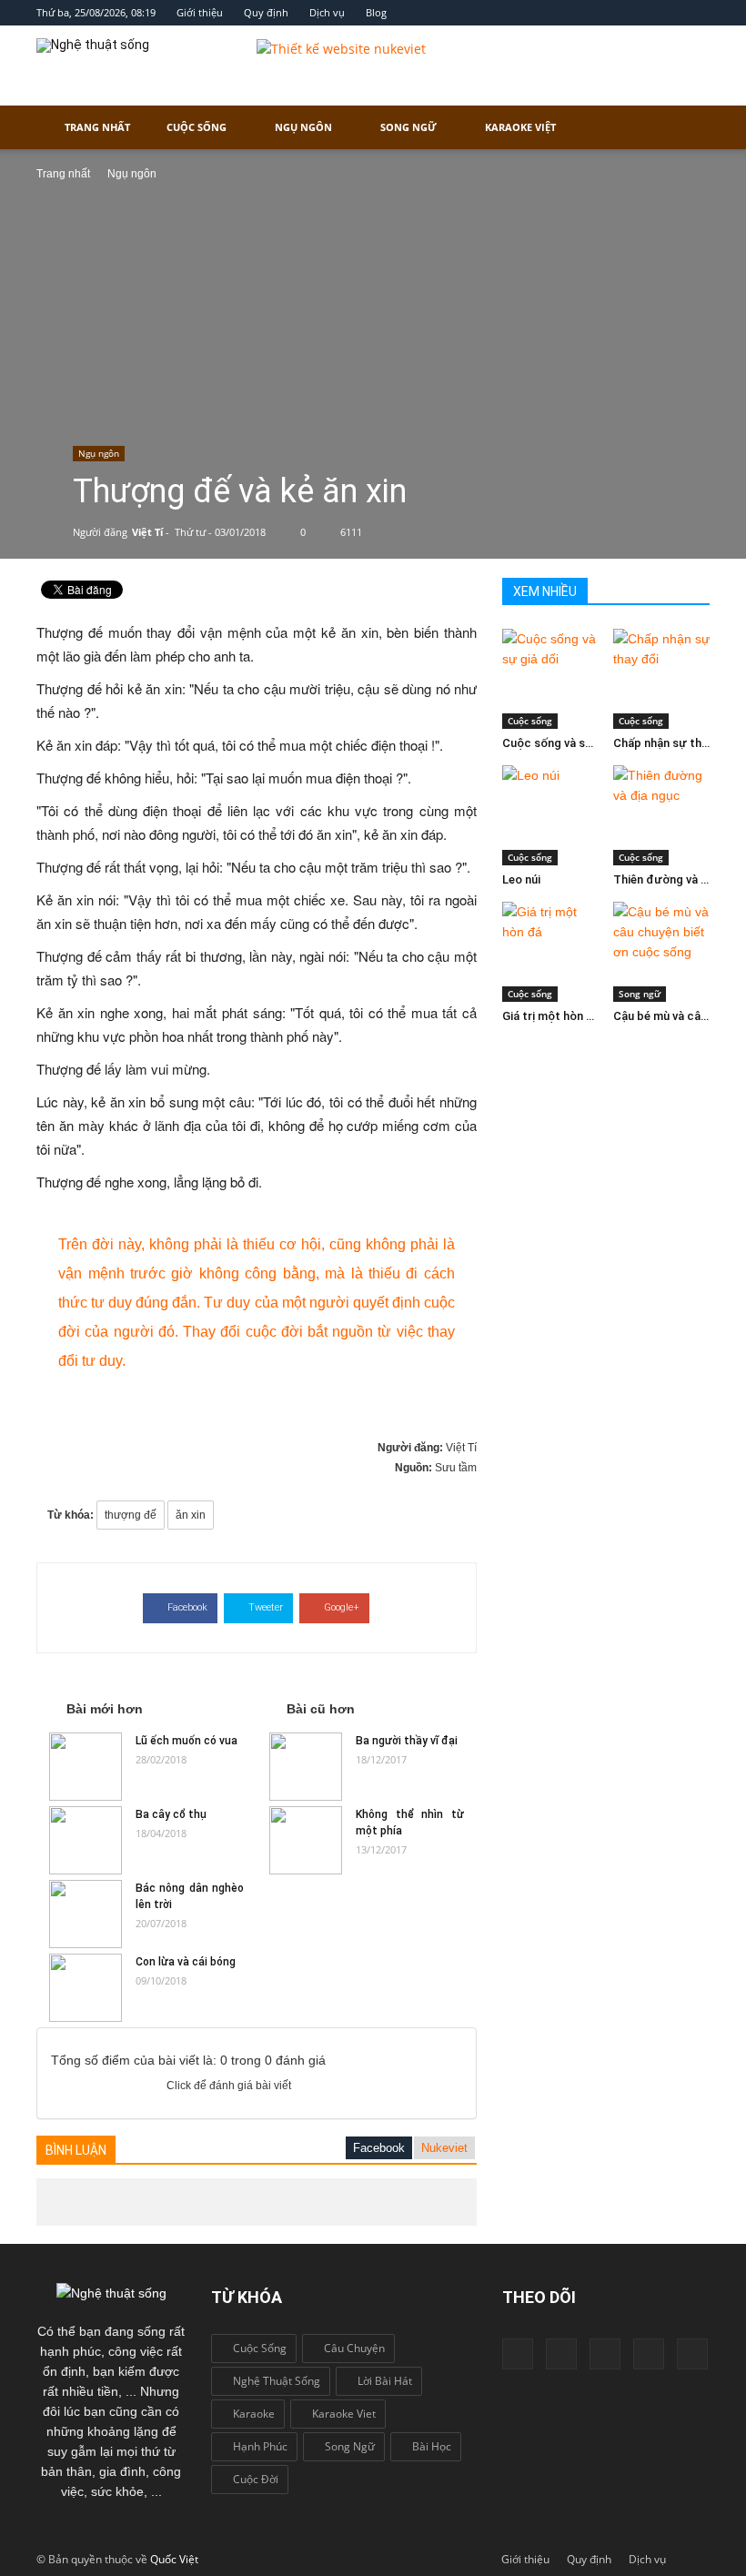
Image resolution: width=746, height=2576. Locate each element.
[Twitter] (649, 2354)
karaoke (254, 2414)
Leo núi (521, 879)
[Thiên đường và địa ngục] (662, 815)
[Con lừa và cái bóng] (86, 1988)
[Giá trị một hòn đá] (551, 952)
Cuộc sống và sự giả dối (567, 743)
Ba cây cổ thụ (171, 1814)
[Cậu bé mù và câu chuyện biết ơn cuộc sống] (662, 952)
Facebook (187, 1607)
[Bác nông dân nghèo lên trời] (86, 1914)
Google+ (342, 1607)
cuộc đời (256, 2479)
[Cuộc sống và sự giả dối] (551, 679)
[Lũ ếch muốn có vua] (86, 1767)
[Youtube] (605, 2354)
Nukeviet (444, 2148)
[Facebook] (518, 2354)
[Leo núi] (551, 815)
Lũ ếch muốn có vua (186, 1741)
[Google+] (561, 2354)
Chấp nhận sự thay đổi (674, 743)
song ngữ (350, 2446)
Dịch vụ (327, 12)
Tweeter (266, 1607)
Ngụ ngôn (303, 127)
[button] (688, 127)
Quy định (266, 12)
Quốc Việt (174, 2559)
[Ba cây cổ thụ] (86, 1840)
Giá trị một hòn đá (551, 1016)
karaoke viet (344, 2414)
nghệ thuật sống (277, 2381)
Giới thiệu (200, 12)
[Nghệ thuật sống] (111, 2292)
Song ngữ (408, 127)
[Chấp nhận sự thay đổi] (662, 679)
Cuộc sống (197, 127)
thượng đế (131, 1515)
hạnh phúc (260, 2446)
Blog (376, 12)
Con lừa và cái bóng (186, 1962)
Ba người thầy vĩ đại (407, 1741)
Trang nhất (97, 127)
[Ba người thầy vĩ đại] (306, 1767)
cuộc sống (260, 2348)
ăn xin (191, 1515)
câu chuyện (354, 2348)
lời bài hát (385, 2381)
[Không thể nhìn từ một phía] (306, 1840)
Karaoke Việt (520, 127)
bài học (432, 2446)
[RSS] (692, 2354)
